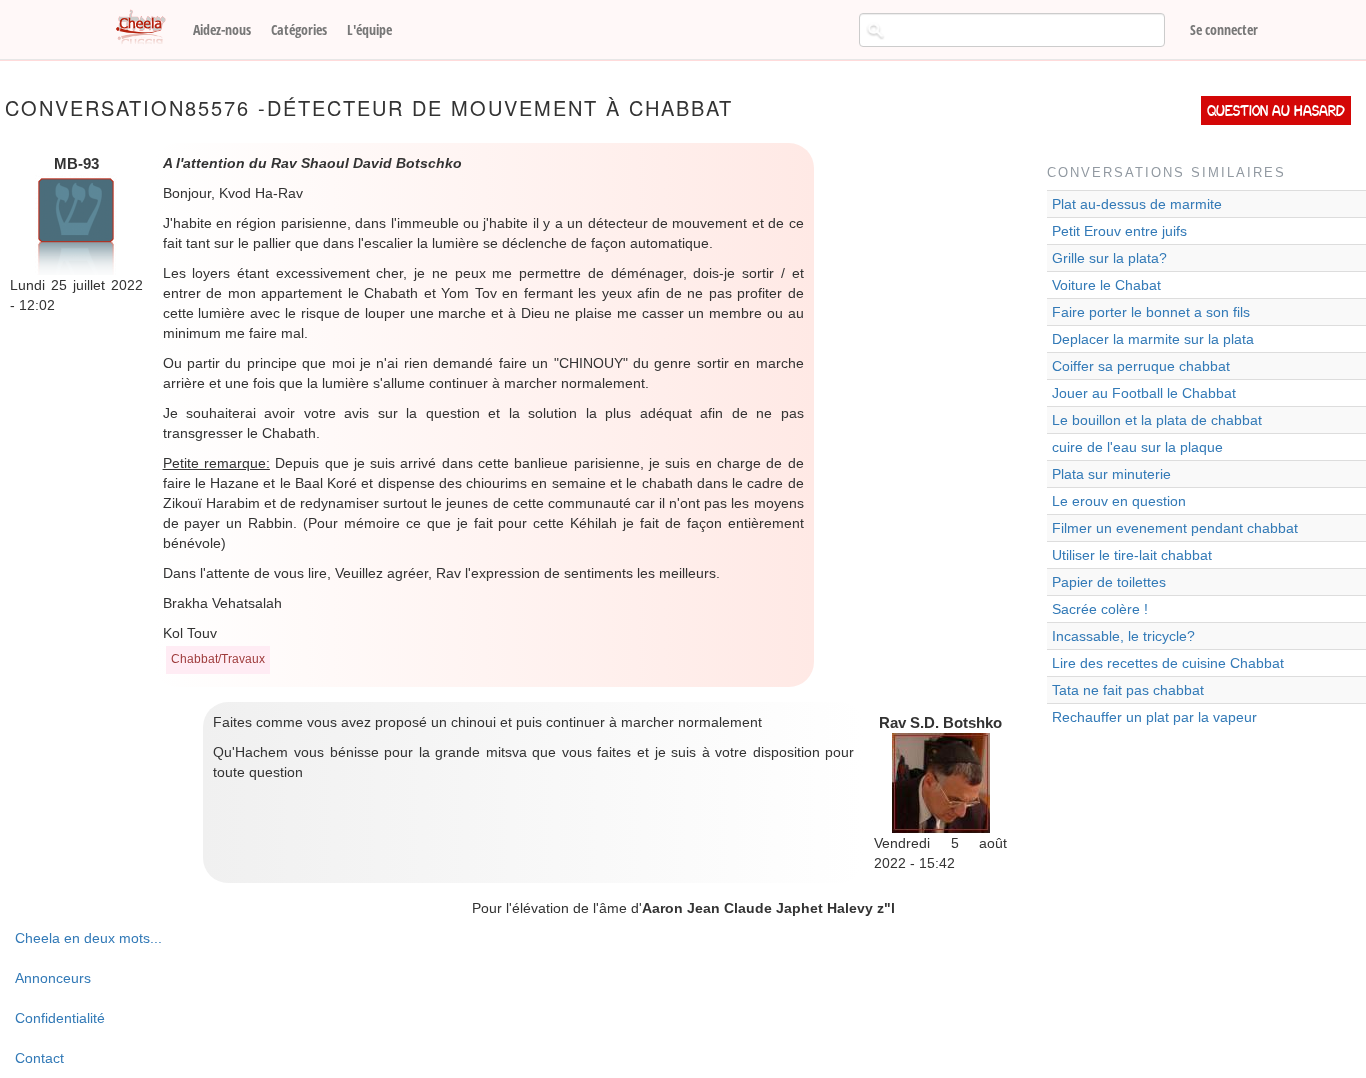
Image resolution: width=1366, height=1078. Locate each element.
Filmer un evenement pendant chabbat (1175, 528)
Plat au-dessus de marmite (1137, 204)
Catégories (299, 29)
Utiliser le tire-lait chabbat (1132, 555)
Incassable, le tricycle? (1123, 636)
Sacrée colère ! (1100, 609)
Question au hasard (1276, 110)
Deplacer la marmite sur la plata (1153, 339)
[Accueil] (148, 28)
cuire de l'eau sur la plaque (1137, 447)
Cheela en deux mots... (88, 938)
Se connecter (1224, 29)
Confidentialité (60, 1018)
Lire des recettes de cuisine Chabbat (1168, 663)
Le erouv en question (1119, 501)
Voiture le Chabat (1106, 285)
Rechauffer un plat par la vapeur (1154, 717)
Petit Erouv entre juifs (1119, 231)
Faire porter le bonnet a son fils (1151, 312)
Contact (39, 1058)
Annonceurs (53, 978)
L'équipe (369, 29)
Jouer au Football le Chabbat (1144, 393)
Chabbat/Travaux (218, 659)
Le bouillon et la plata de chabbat (1157, 420)
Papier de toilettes (1109, 582)
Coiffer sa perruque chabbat (1141, 366)
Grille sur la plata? (1109, 258)
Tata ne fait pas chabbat (1128, 690)
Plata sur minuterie (1111, 474)
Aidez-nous (222, 29)
